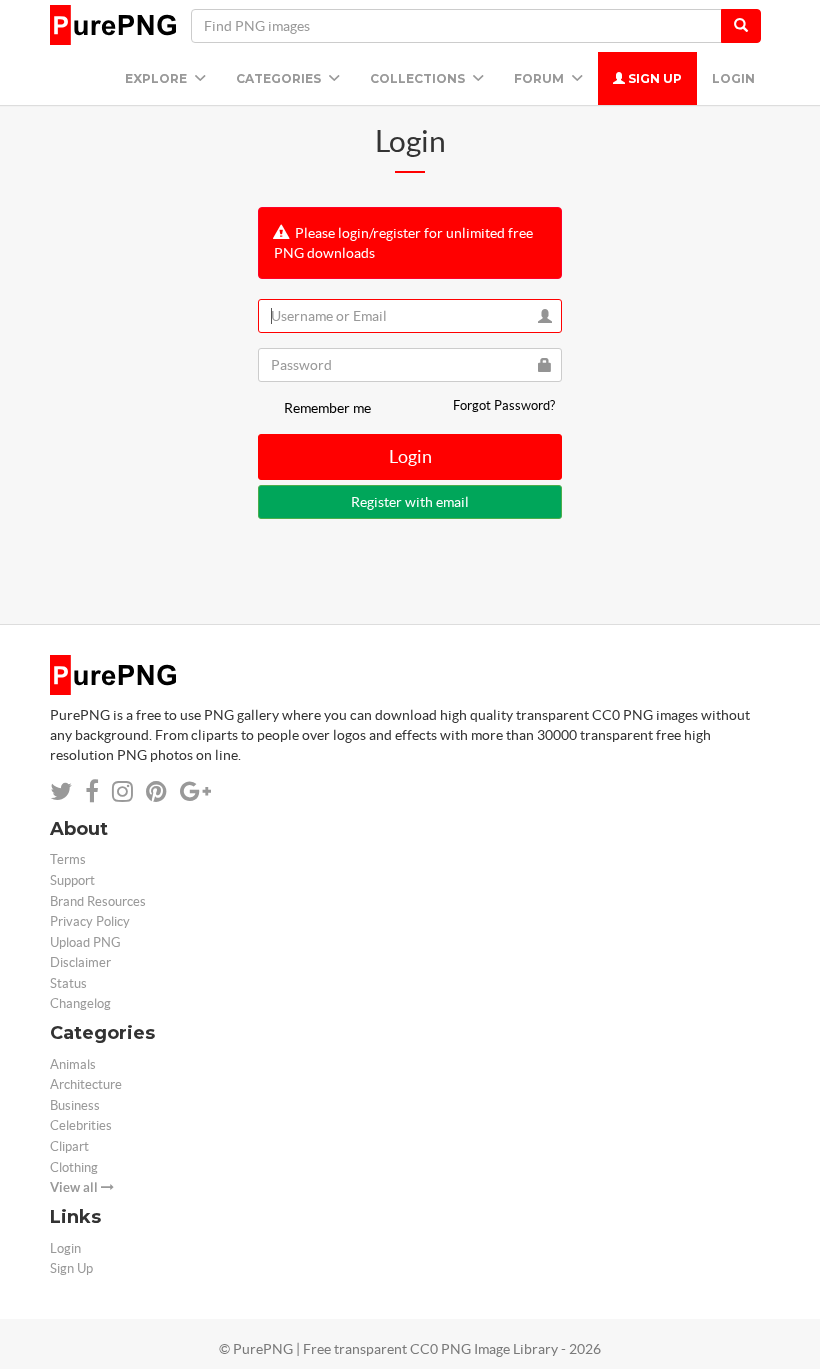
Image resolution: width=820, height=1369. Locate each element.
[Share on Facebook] (92, 791)
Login (733, 78)
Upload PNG (85, 942)
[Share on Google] (195, 791)
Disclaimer (80, 962)
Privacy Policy (90, 921)
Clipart (69, 1146)
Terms (68, 859)
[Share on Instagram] (122, 791)
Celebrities (81, 1125)
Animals (73, 1064)
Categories (280, 78)
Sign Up (653, 78)
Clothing (74, 1167)
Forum (540, 78)
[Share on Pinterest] (156, 791)
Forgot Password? (504, 405)
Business (75, 1105)
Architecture (86, 1084)
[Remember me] (269, 408)
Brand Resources (98, 901)
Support (72, 880)
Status (68, 983)
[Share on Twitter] (61, 791)
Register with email (410, 502)
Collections (419, 78)
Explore (157, 78)
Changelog (80, 1003)
